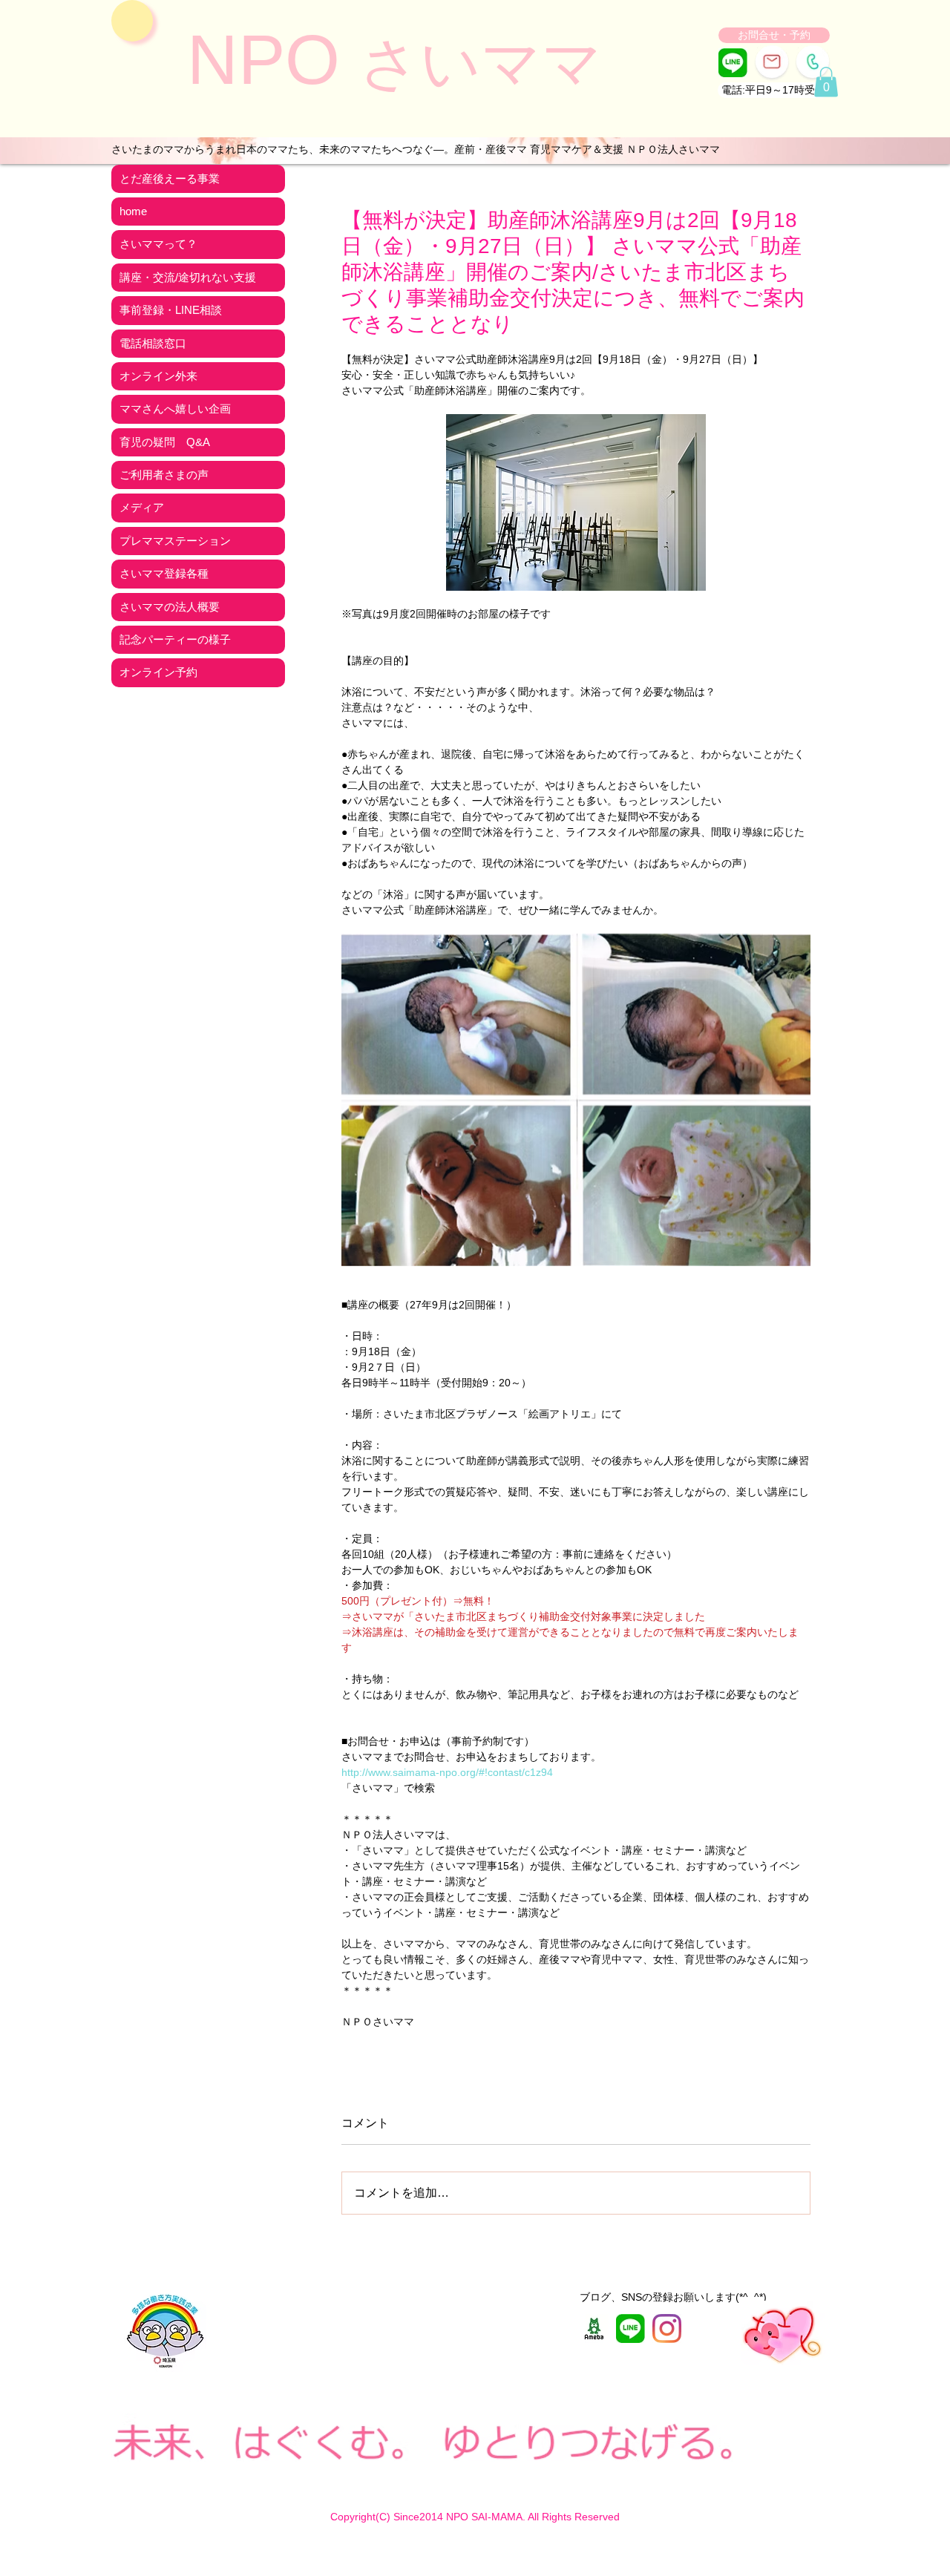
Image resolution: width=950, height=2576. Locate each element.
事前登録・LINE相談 (171, 310)
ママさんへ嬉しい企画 (175, 409)
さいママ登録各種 (164, 573)
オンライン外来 (158, 376)
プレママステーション (175, 541)
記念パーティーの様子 (175, 639)
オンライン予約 (158, 672)
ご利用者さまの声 (164, 475)
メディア (142, 507)
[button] (773, 90)
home (133, 211)
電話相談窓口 (153, 343)
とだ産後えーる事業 (170, 178)
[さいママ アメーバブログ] (594, 2328)
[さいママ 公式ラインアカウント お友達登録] (733, 63)
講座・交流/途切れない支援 (188, 277)
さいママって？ (158, 244)
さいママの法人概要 (170, 607)
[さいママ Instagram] (667, 2328)
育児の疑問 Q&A (165, 442)
